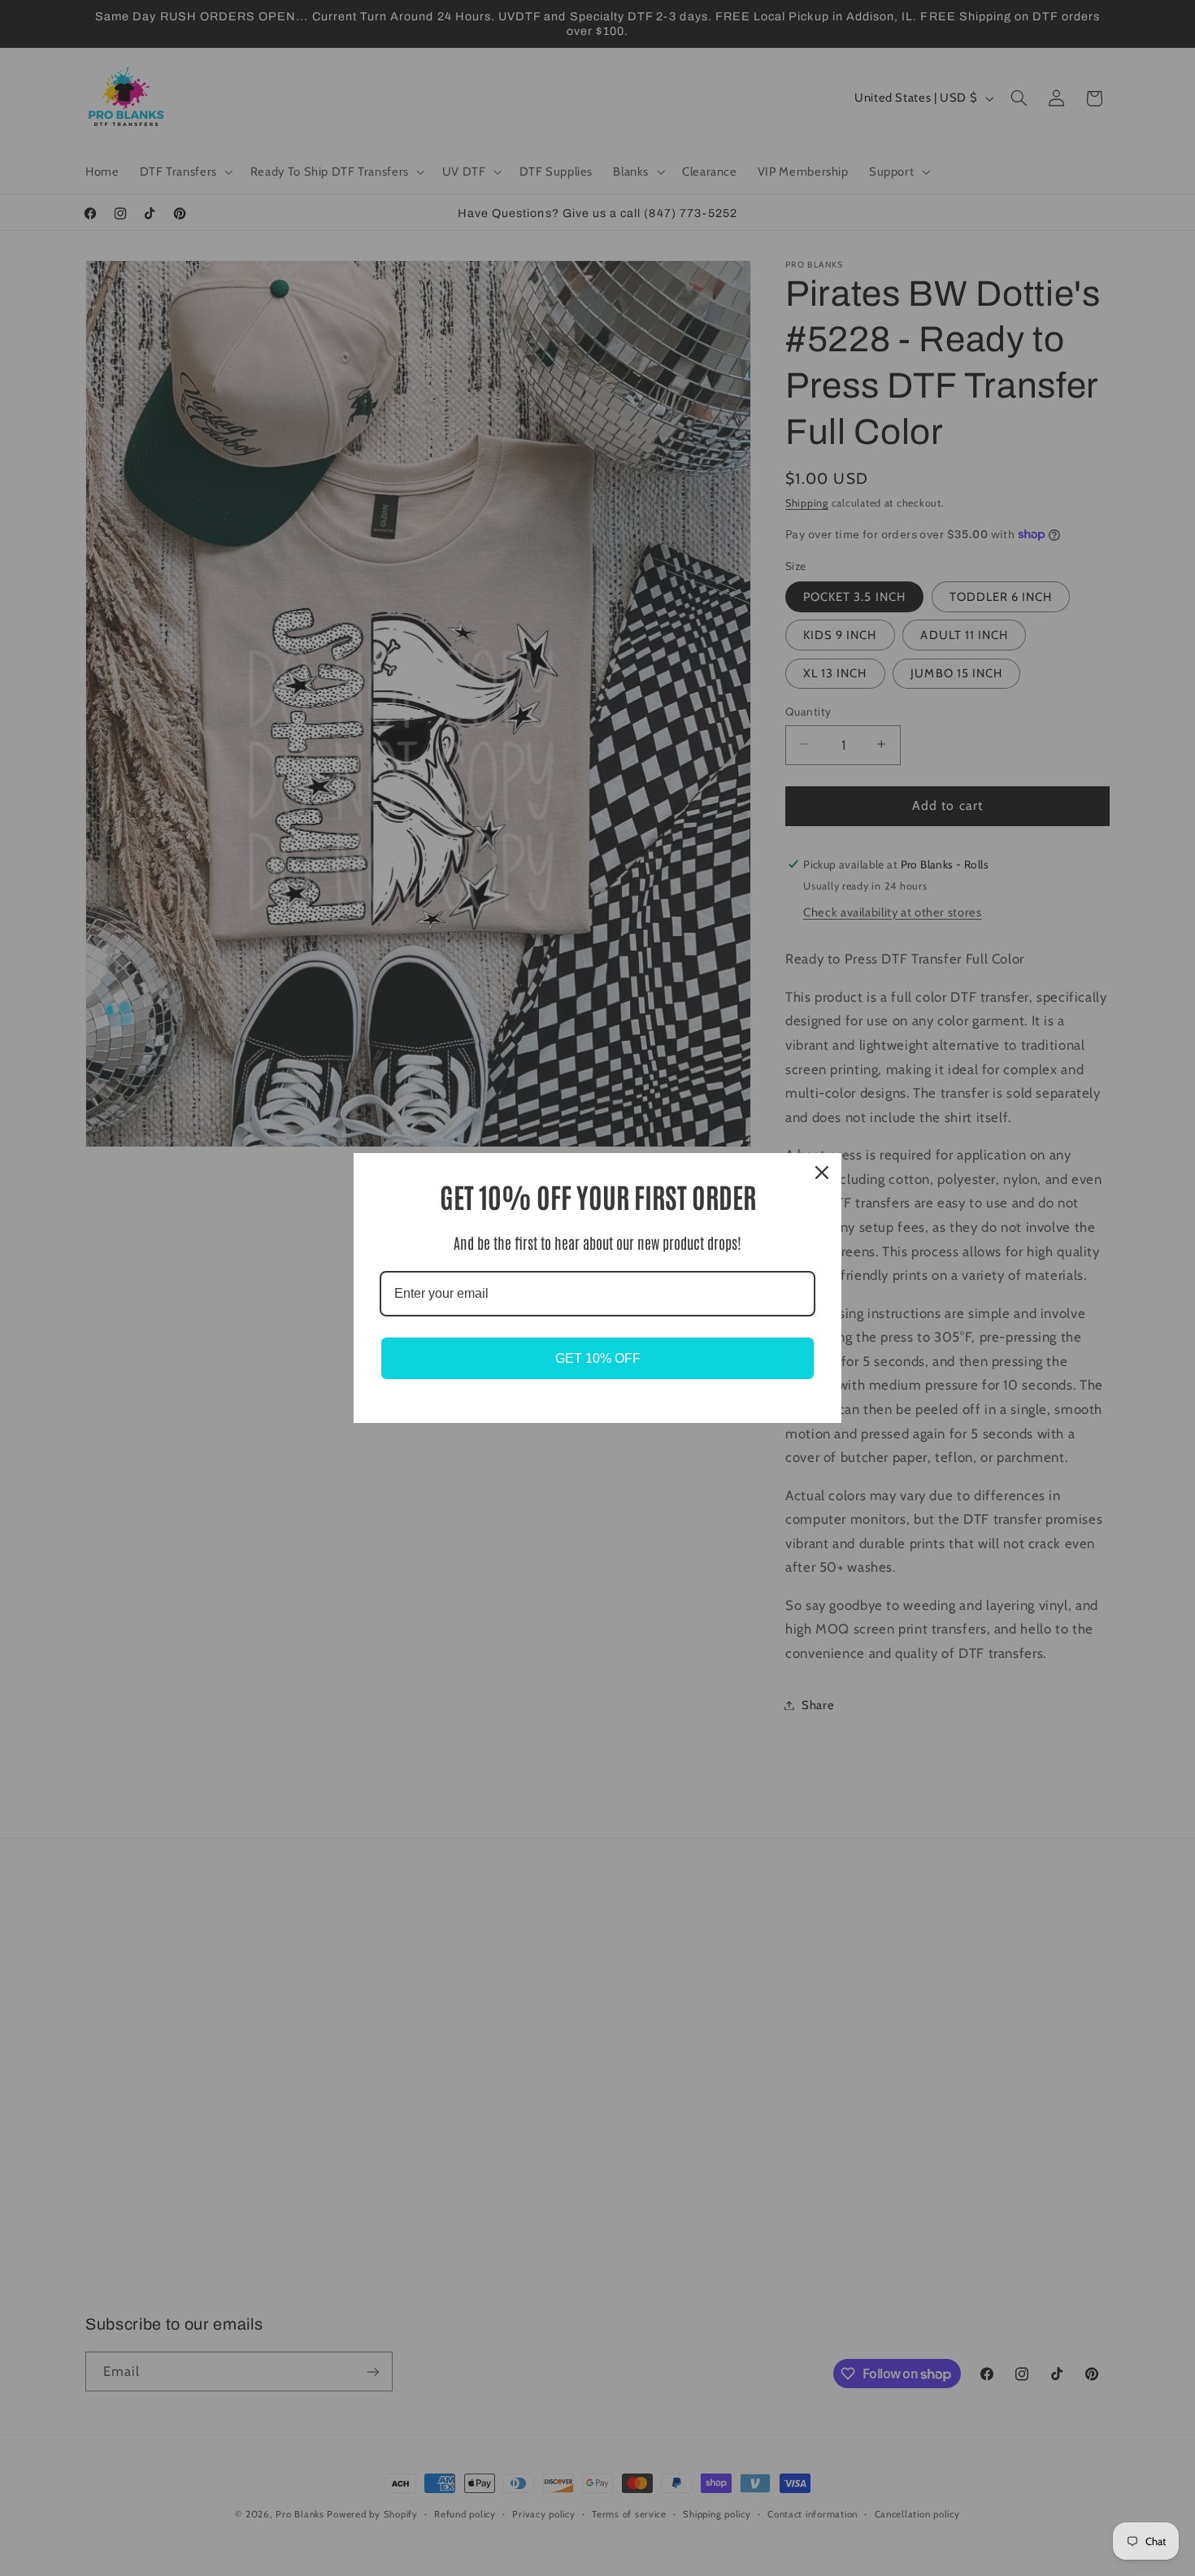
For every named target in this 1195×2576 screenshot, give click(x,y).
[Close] (822, 1173)
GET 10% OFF (598, 1358)
